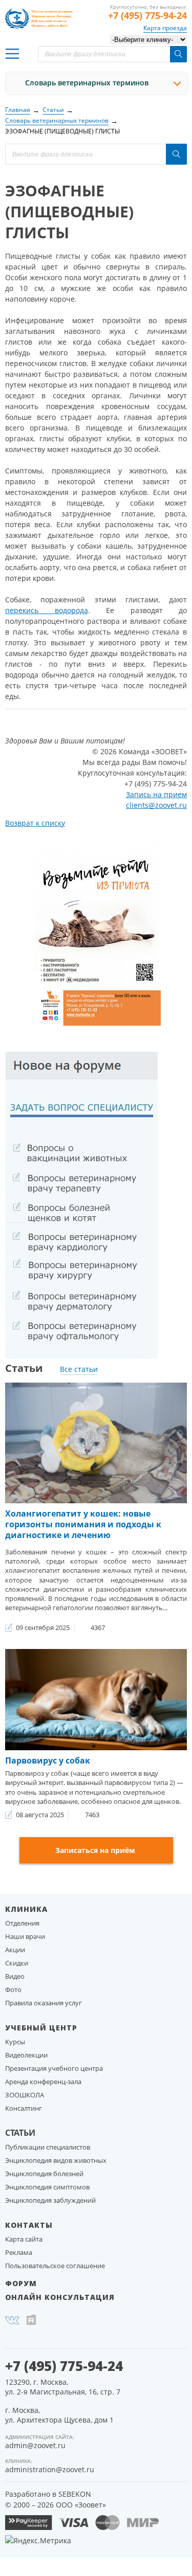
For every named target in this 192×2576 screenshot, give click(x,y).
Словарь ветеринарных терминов (87, 83)
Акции (15, 1950)
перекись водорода (47, 610)
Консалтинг (24, 2108)
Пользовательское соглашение (55, 2266)
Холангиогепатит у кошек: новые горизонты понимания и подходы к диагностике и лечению (83, 1524)
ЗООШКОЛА (25, 2095)
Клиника (26, 1909)
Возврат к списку (35, 823)
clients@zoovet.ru (156, 805)
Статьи (20, 2133)
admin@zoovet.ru (35, 2445)
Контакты (29, 2225)
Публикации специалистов (48, 2147)
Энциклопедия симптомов (47, 2187)
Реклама (19, 2252)
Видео (15, 1976)
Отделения (22, 1923)
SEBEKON (75, 2494)
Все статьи (79, 1369)
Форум (21, 2283)
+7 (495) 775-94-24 (147, 15)
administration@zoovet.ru (50, 2469)
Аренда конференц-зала (43, 2082)
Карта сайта (24, 2239)
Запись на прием (156, 794)
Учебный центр (41, 2028)
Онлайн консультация (60, 2297)
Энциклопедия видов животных (56, 2160)
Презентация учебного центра (54, 2068)
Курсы (15, 2042)
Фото (13, 1990)
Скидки (17, 1963)
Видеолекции (26, 2055)
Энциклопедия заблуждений (50, 2200)
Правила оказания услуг (44, 2003)
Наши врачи (25, 1936)
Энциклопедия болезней (44, 2174)
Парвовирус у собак (48, 1760)
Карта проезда (165, 28)
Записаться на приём (95, 1850)
